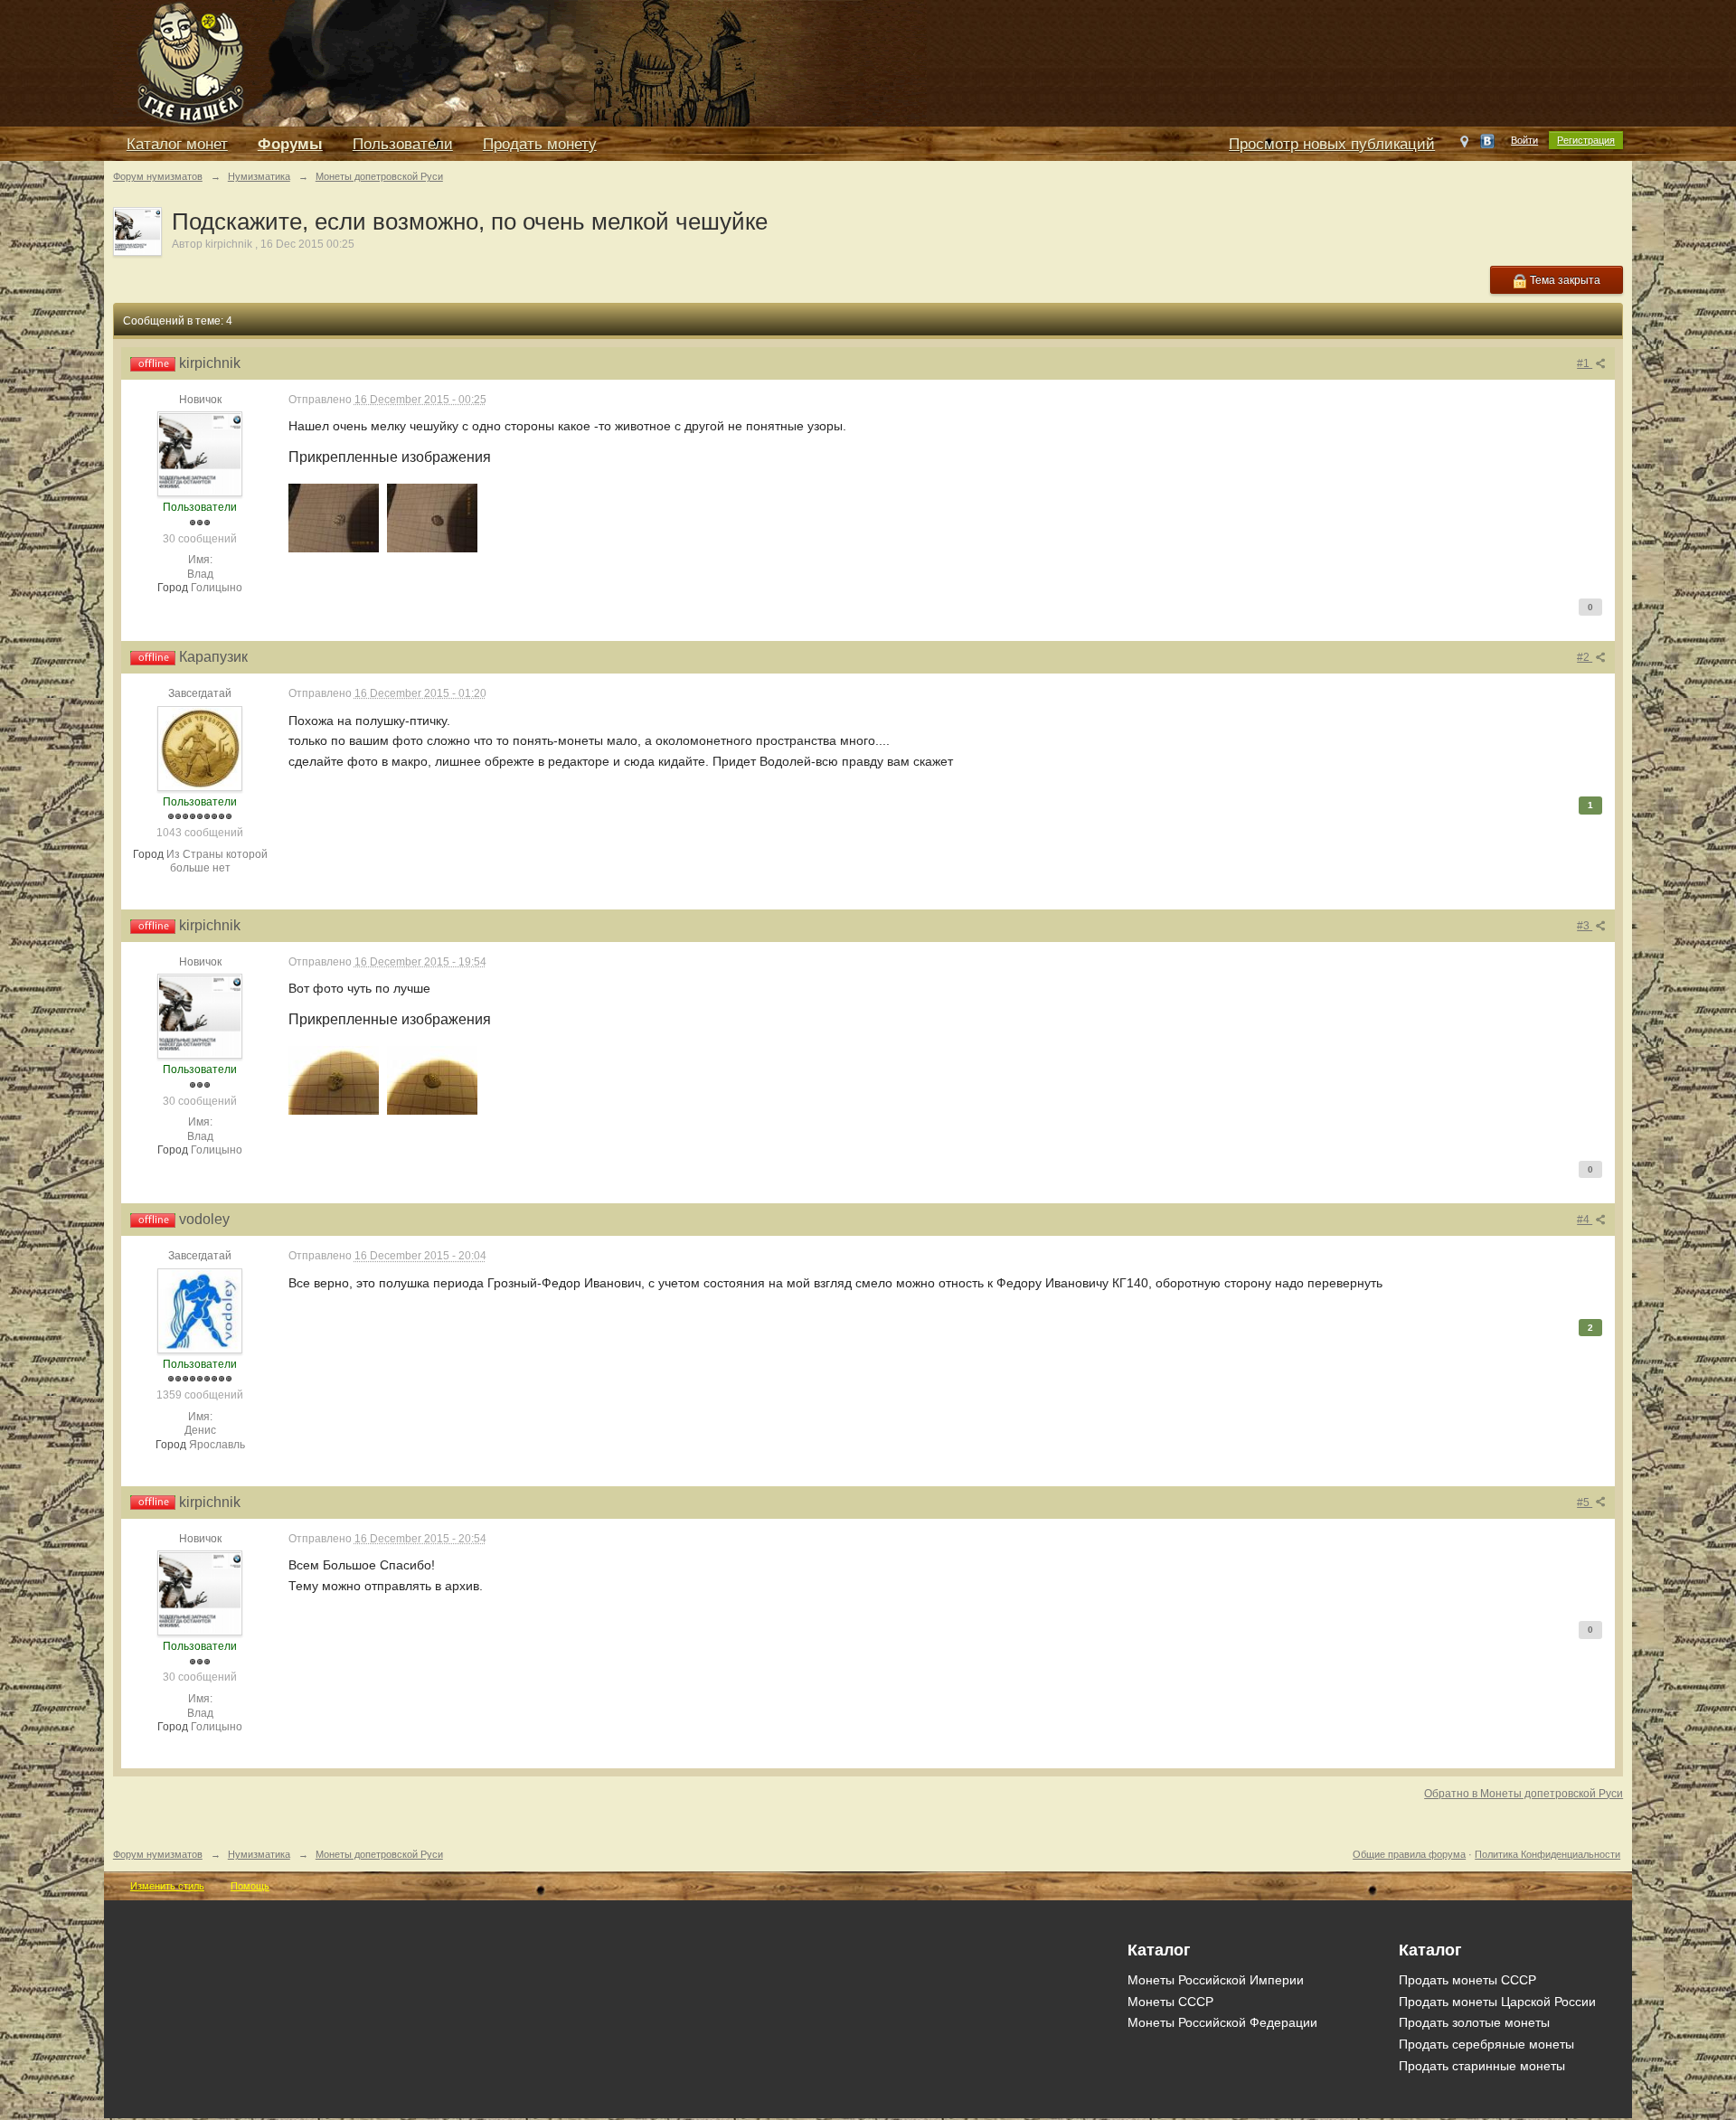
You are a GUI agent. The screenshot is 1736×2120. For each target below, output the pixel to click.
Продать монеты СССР (1467, 1980)
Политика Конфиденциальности (1547, 1854)
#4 (1585, 1220)
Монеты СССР (1170, 2002)
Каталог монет (177, 144)
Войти (1524, 140)
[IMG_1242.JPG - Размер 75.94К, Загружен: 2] (432, 518)
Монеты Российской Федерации (1222, 2022)
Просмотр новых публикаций (1332, 144)
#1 (1585, 363)
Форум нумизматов (158, 1854)
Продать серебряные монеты (1486, 2044)
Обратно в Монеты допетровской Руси (1524, 1794)
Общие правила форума (1409, 1854)
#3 (1585, 926)
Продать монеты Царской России (1497, 2002)
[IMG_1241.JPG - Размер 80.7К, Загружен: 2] (334, 518)
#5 (1585, 1503)
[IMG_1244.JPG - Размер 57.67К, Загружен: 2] (334, 1080)
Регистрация (1586, 140)
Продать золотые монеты (1474, 2022)
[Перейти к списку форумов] (520, 62)
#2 (1585, 657)
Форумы (290, 144)
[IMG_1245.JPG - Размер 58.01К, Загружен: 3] (432, 1080)
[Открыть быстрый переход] (1464, 146)
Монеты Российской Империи (1216, 1980)
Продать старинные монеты (1482, 2066)
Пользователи (403, 144)
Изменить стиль (167, 1886)
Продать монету (540, 144)
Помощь (250, 1886)
